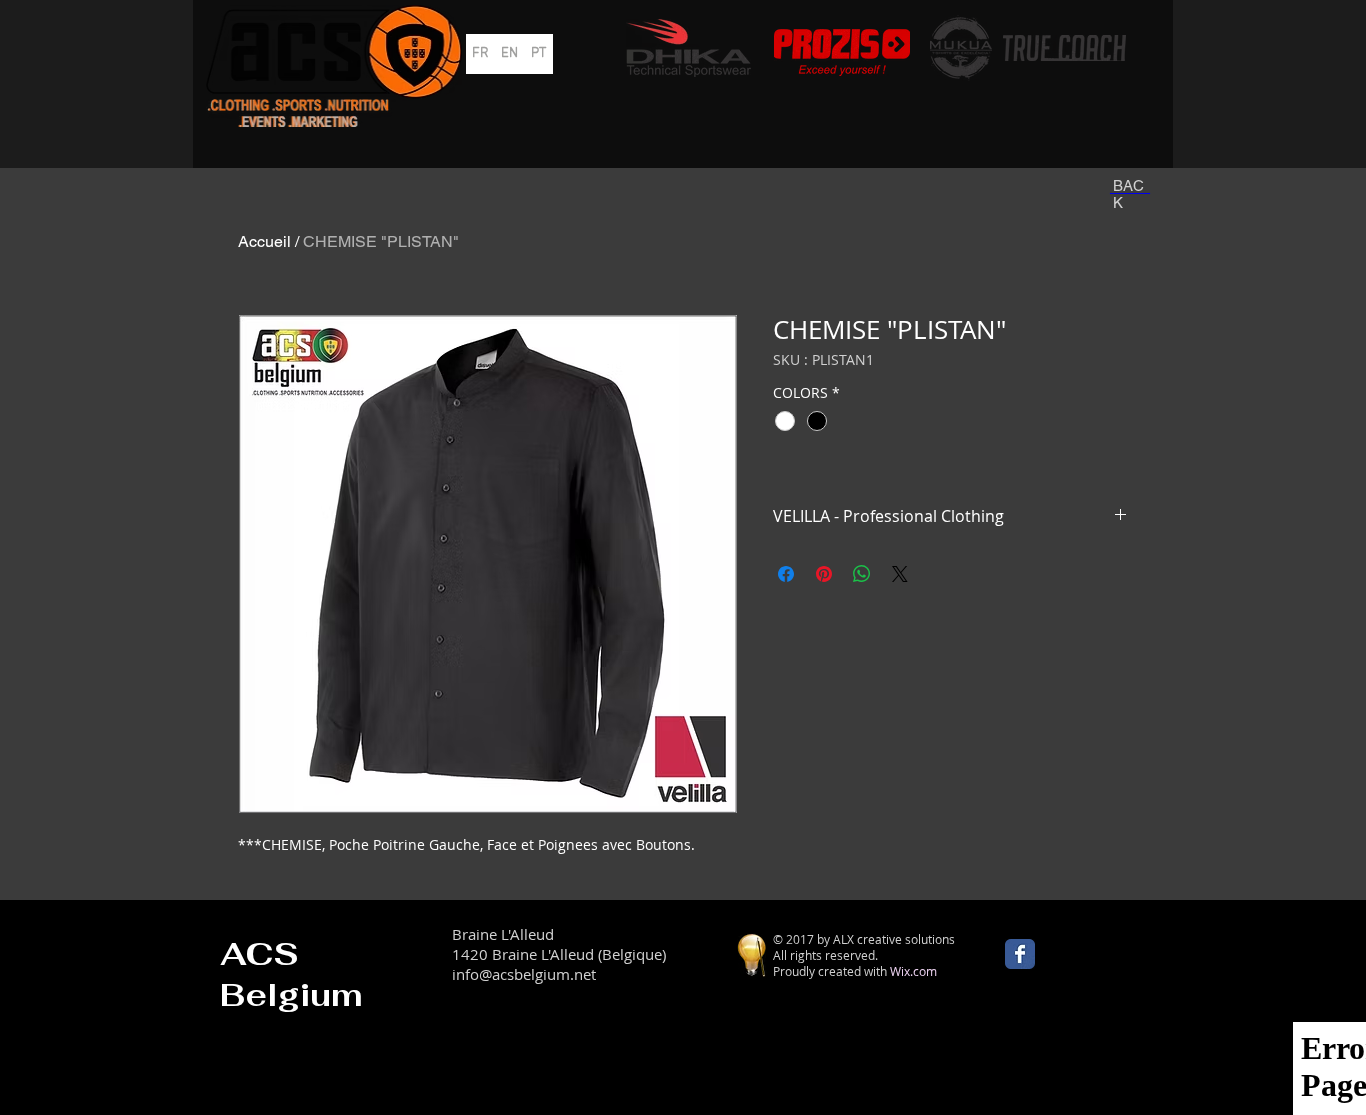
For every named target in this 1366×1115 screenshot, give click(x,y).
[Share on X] (900, 574)
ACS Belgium (291, 974)
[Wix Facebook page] (1020, 954)
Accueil (264, 241)
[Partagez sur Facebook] (786, 574)
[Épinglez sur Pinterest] (824, 574)
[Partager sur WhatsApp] (862, 574)
